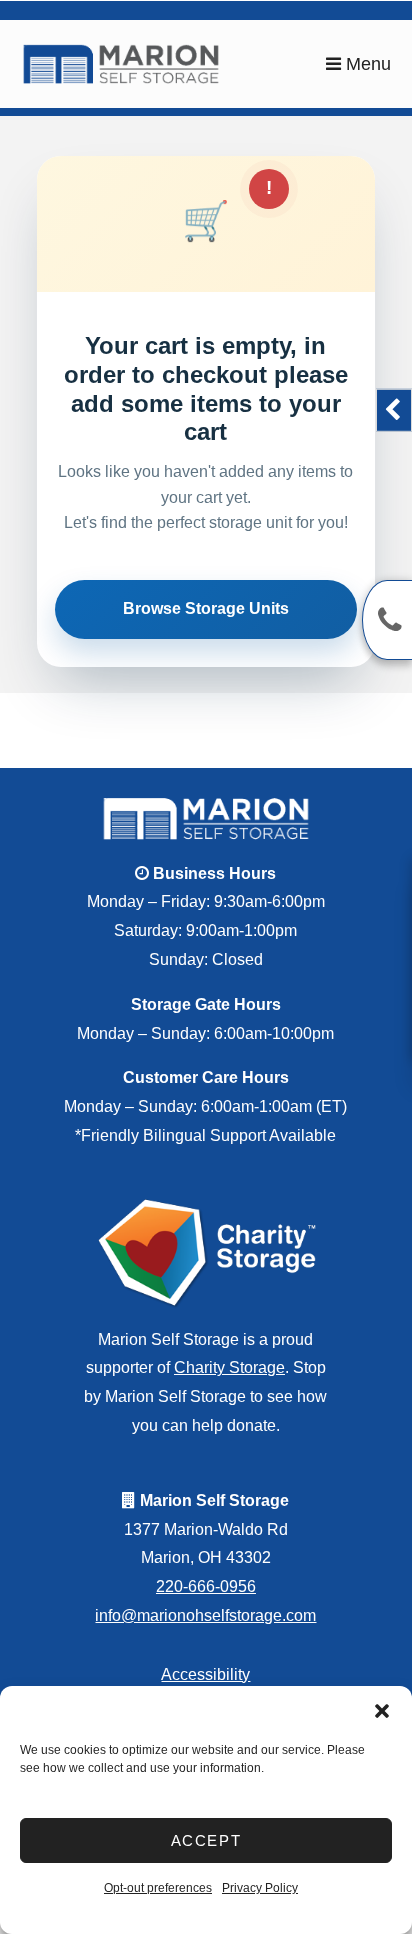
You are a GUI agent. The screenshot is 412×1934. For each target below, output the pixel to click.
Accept (206, 1840)
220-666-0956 (206, 1586)
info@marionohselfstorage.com (205, 1615)
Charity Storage (229, 1367)
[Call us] (387, 620)
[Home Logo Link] (174, 64)
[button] (382, 1711)
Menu (366, 64)
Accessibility (205, 1674)
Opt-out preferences (158, 1888)
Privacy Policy (260, 1888)
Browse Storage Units (206, 608)
